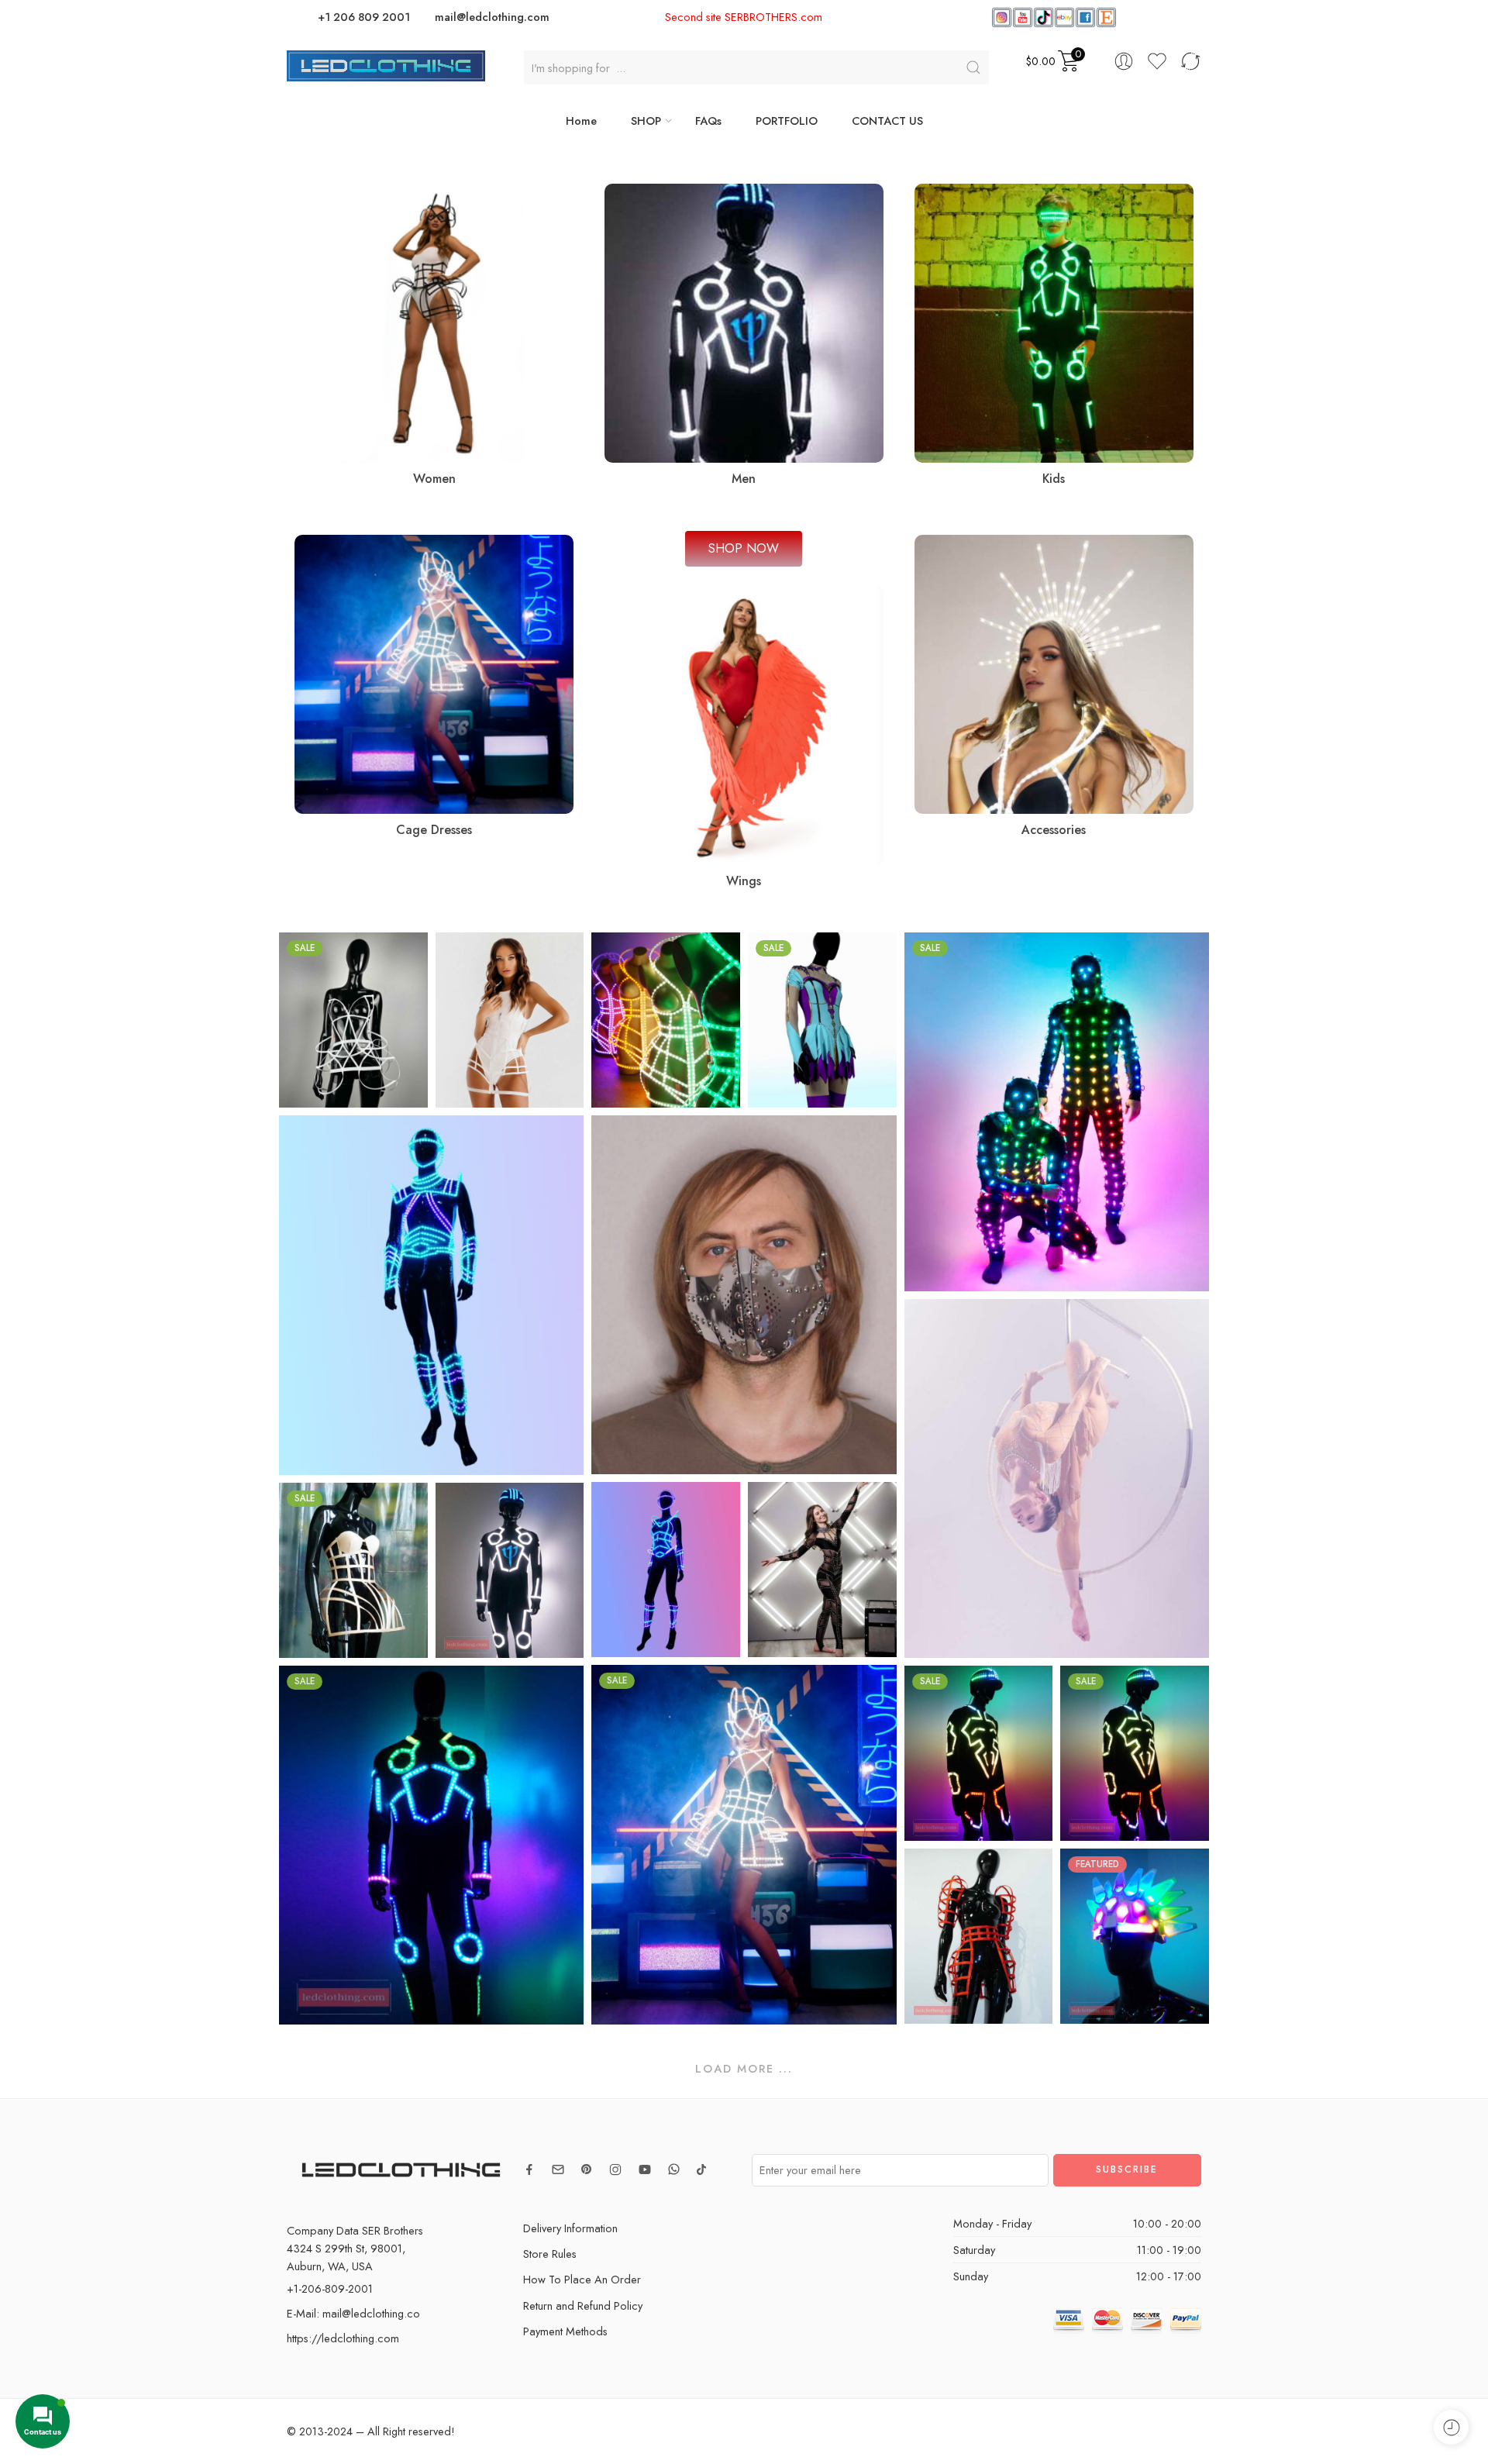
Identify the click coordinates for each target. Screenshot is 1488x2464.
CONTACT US (887, 121)
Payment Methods (565, 2331)
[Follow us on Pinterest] (587, 2169)
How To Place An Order (582, 2279)
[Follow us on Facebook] (529, 2169)
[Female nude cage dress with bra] (353, 1570)
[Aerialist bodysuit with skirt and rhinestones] (822, 1020)
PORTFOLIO (787, 121)
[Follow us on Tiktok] (701, 2169)
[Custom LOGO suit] (510, 1570)
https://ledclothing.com (343, 2338)
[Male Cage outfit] (431, 1295)
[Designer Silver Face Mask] (744, 1295)
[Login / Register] (1124, 61)
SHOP (646, 121)
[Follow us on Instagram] (615, 2169)
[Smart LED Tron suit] (431, 1845)
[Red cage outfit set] (979, 1936)
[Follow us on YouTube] (645, 2169)
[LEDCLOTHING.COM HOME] (386, 64)
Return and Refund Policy (583, 2305)
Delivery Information (570, 2228)
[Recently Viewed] (1451, 2427)
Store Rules (550, 2254)
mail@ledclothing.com (492, 17)
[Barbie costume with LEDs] (666, 1570)
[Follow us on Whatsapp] (674, 2169)
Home (581, 121)
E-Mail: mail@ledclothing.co (353, 2313)
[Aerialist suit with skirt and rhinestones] (1057, 1478)
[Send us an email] (558, 2169)
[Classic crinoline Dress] (666, 1020)
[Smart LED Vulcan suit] (979, 1753)
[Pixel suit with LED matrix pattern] (1057, 1112)
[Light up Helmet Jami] (1135, 1936)
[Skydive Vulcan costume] (1135, 1753)
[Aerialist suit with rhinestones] (822, 1570)
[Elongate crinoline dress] (510, 1020)
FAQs (708, 121)
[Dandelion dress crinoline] (353, 1020)
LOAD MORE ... (744, 2068)
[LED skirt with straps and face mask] (744, 1845)
